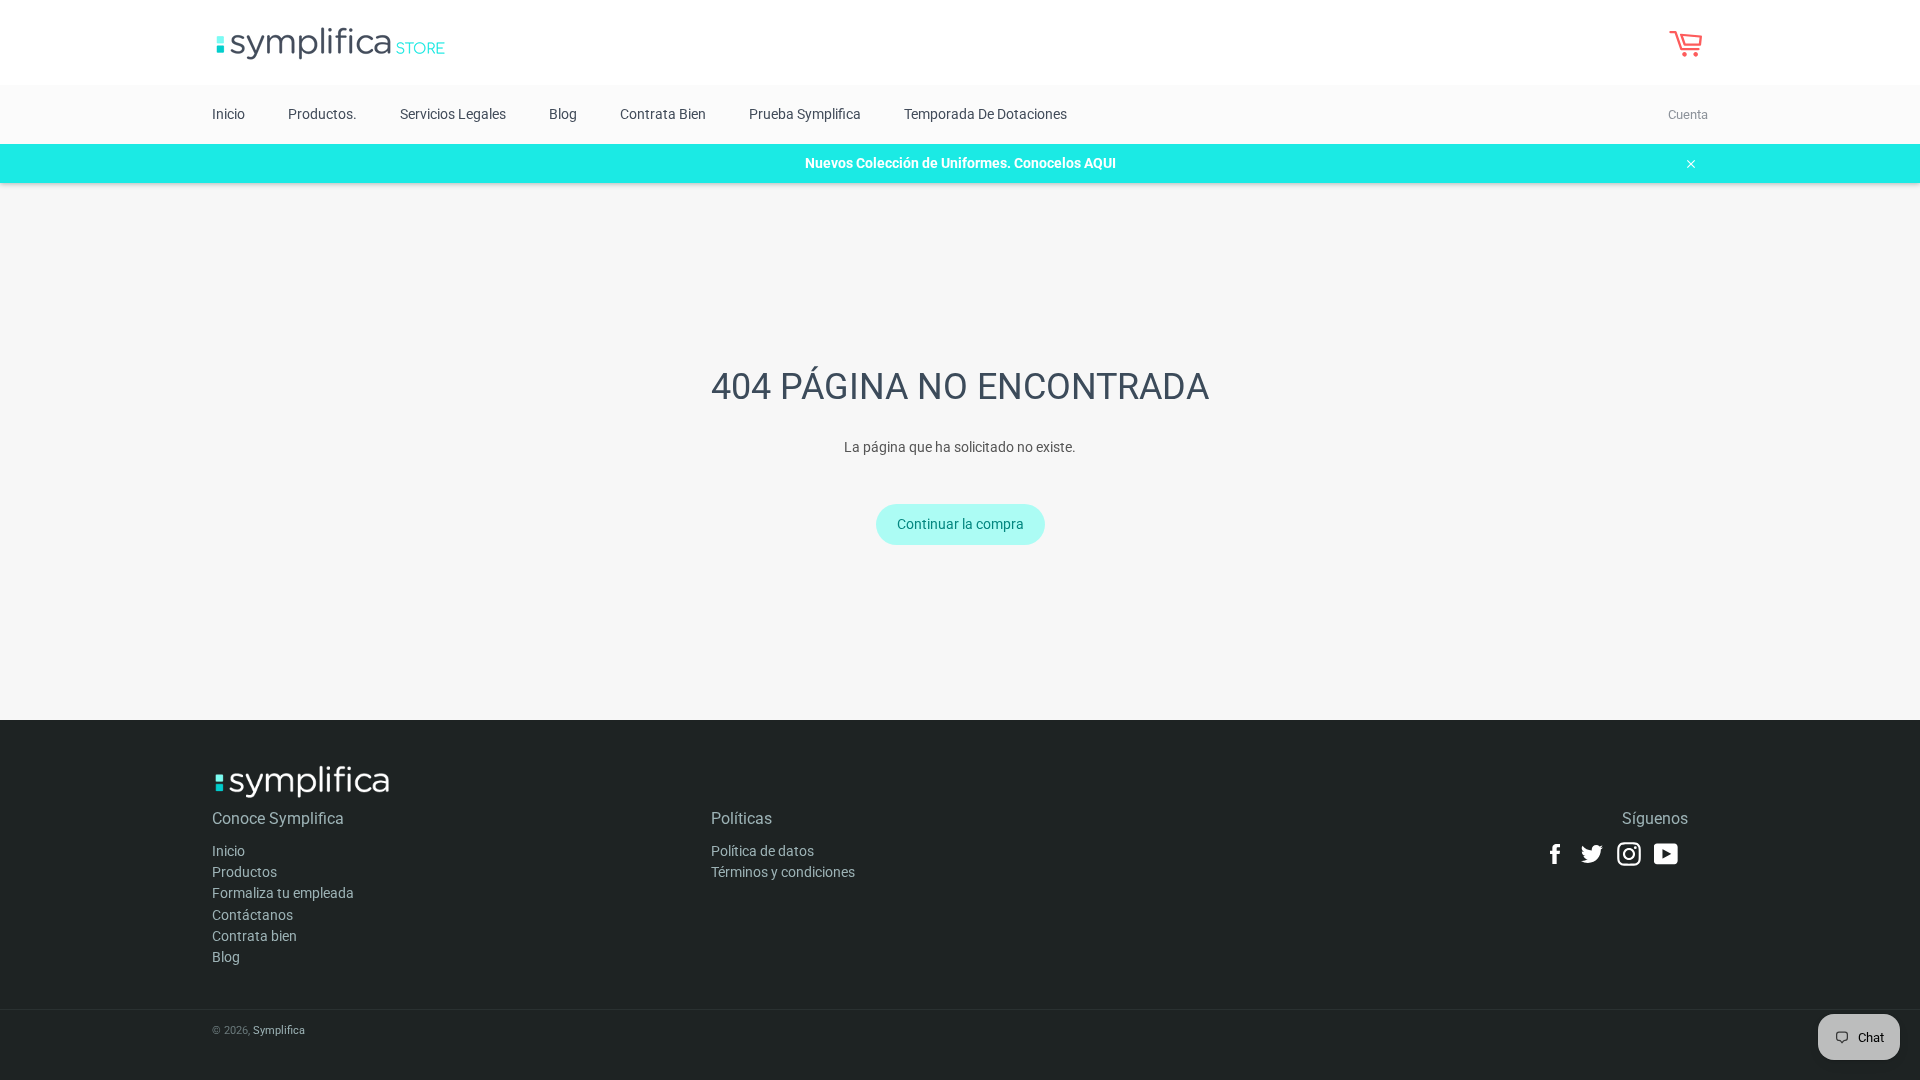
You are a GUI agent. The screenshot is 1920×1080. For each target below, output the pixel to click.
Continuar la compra (960, 524)
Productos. (322, 114)
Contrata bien (663, 114)
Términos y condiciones (783, 872)
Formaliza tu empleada (283, 893)
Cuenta (1688, 114)
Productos (244, 872)
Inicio (228, 114)
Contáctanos (252, 915)
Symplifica (279, 1030)
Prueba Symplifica (805, 114)
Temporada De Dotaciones (985, 114)
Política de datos (762, 851)
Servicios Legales (453, 114)
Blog (563, 114)
